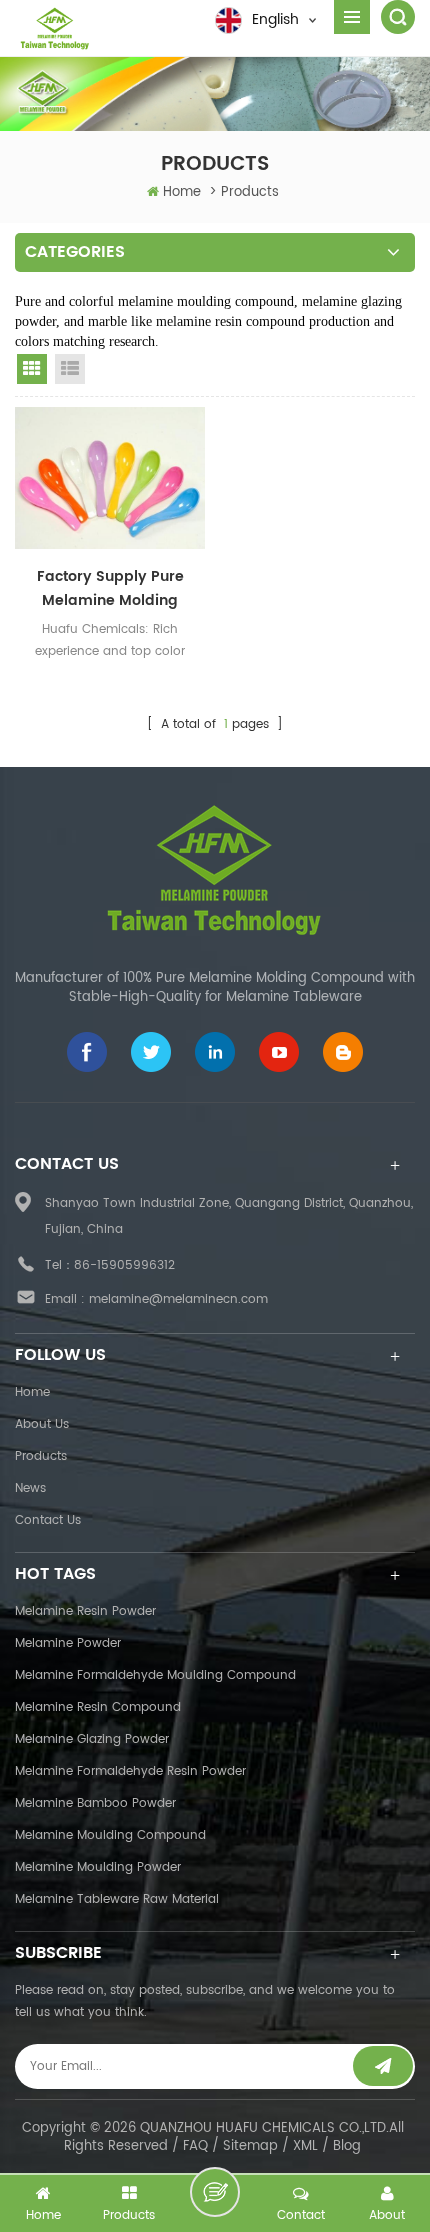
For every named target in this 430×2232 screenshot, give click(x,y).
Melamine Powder (68, 1643)
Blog (347, 2146)
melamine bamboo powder (95, 1803)
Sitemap (250, 2146)
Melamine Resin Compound (98, 1707)
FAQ (195, 2146)
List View (70, 369)
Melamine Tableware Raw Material (117, 1899)
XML (305, 2146)
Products (41, 1456)
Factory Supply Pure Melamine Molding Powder (110, 589)
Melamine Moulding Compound (110, 1835)
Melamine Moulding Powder (98, 1867)
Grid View (32, 369)
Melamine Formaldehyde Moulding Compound (155, 1675)
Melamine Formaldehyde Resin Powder (130, 1771)
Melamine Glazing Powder (92, 1739)
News (30, 1488)
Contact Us (48, 1520)
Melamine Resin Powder (85, 1611)
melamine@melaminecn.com (178, 1299)
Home (182, 192)
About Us (42, 1424)
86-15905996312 (124, 1265)
